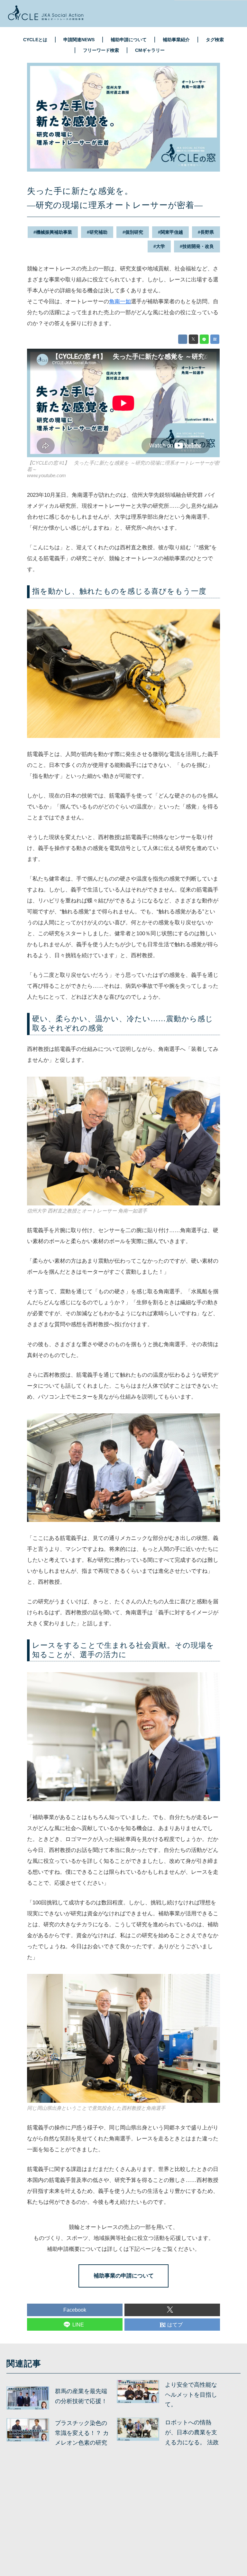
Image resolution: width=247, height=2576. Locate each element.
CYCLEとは (35, 40)
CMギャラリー (150, 50)
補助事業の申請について (124, 2276)
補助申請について (129, 40)
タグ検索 (215, 40)
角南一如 (120, 302)
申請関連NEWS (79, 40)
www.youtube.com (46, 475)
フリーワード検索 (101, 50)
